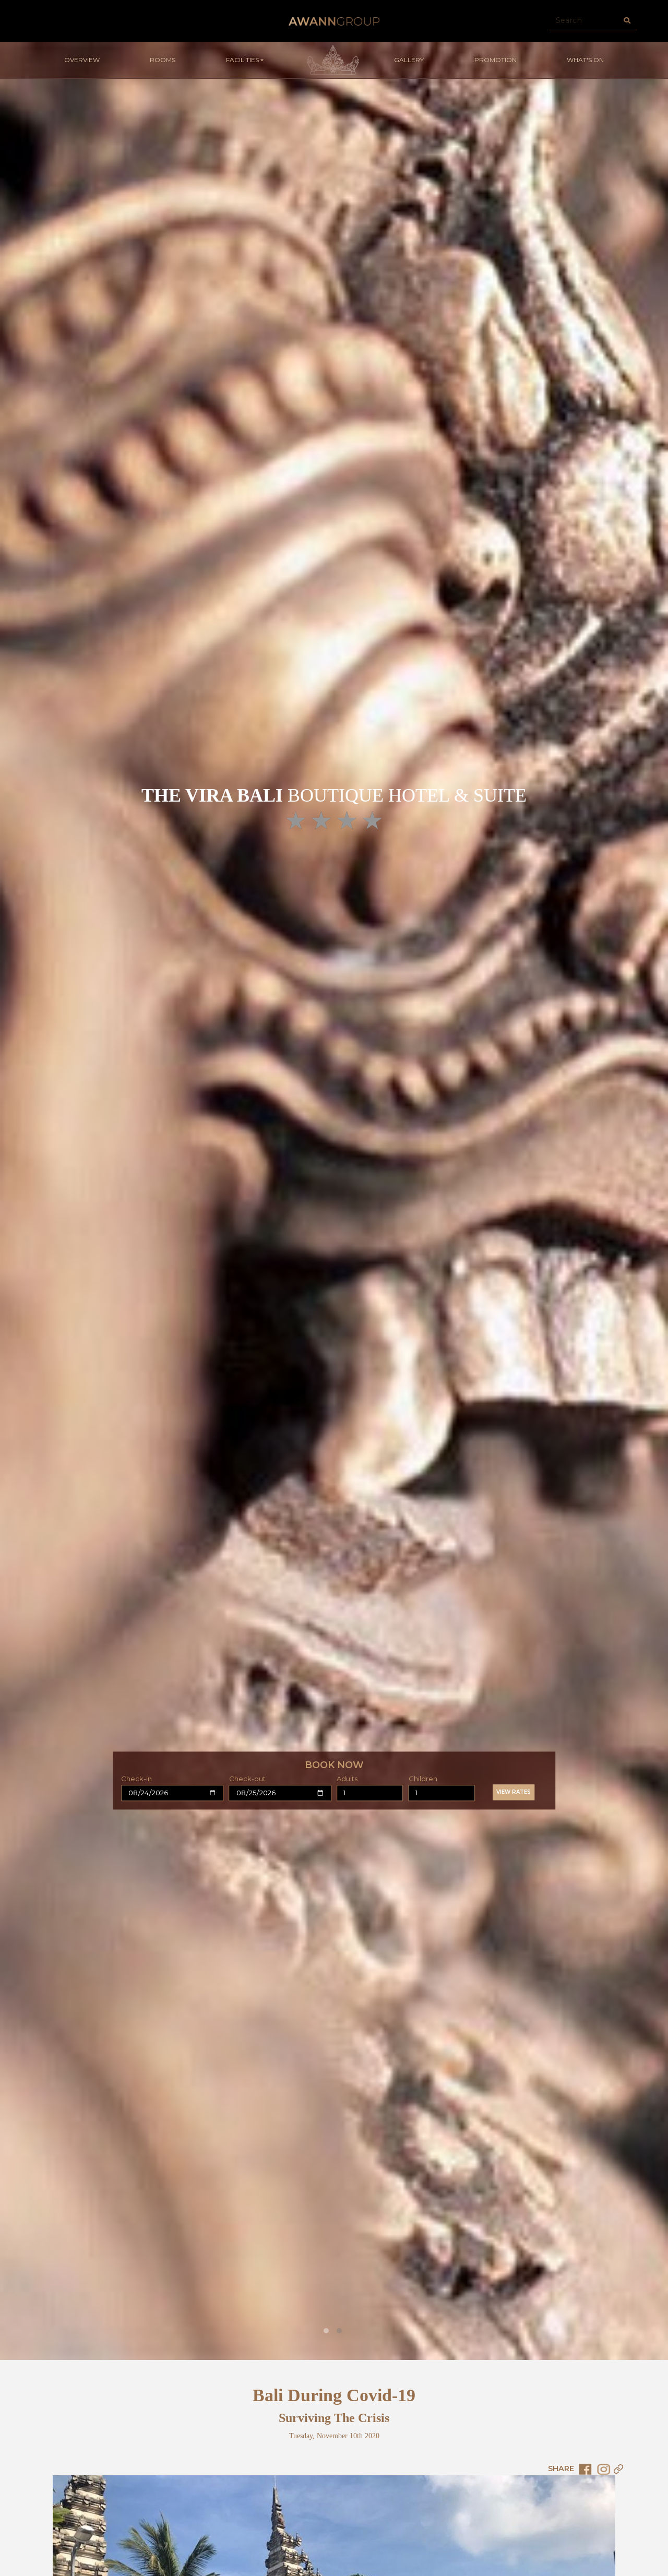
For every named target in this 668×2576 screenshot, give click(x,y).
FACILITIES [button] (242, 60)
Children (423, 1779)
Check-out (247, 1779)
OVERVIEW (82, 60)
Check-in (136, 1779)
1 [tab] (326, 2331)
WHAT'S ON (585, 60)
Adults (347, 1779)
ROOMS (163, 60)
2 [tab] (339, 2331)
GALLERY (409, 60)
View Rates (514, 1792)
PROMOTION (496, 60)
